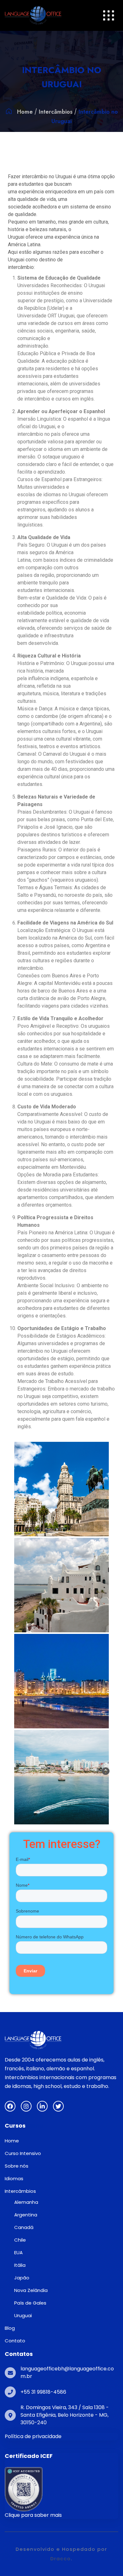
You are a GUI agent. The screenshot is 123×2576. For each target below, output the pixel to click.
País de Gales (30, 2303)
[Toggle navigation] (109, 16)
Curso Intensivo (23, 2153)
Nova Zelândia (31, 2290)
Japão (22, 2278)
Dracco (61, 2559)
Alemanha (26, 2202)
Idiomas (14, 2178)
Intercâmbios (56, 112)
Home (25, 112)
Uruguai (23, 2315)
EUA (18, 2252)
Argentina (26, 2215)
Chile (20, 2240)
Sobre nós (17, 2166)
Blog (10, 2328)
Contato (15, 2341)
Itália (20, 2265)
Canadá (24, 2227)
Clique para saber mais (33, 2515)
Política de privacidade (33, 2436)
